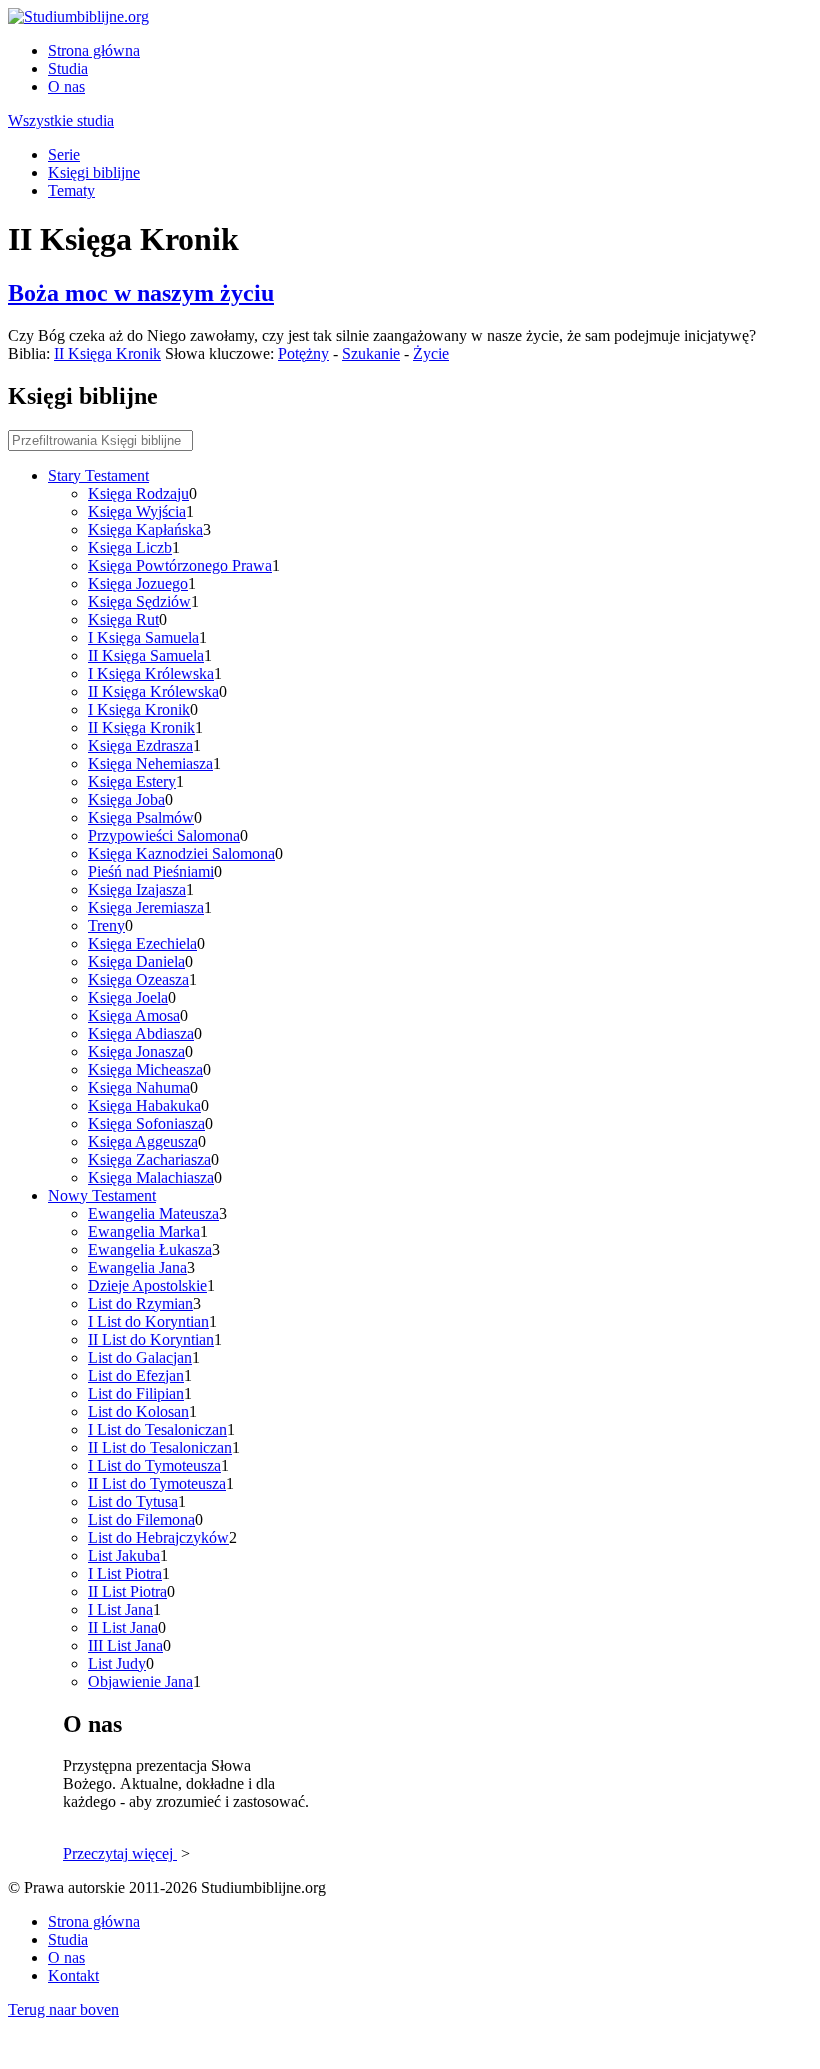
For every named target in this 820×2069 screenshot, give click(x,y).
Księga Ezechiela (142, 943)
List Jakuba (124, 1555)
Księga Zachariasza (149, 1159)
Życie (431, 353)
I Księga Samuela (143, 637)
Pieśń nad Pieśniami (151, 871)
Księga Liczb (130, 547)
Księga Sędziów (139, 601)
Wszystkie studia (61, 120)
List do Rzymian (140, 1303)
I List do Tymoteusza (154, 1465)
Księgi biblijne (94, 172)
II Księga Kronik (107, 353)
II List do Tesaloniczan (160, 1447)
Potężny (303, 353)
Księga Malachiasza (151, 1177)
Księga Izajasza (137, 889)
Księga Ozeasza (138, 979)
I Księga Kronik (139, 709)
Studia (68, 68)
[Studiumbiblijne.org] (78, 16)
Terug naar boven (63, 2009)
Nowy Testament (102, 1195)
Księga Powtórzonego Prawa (180, 565)
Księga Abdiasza (141, 1033)
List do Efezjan (136, 1375)
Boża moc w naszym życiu (141, 293)
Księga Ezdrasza (140, 745)
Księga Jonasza (136, 1051)
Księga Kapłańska (145, 529)
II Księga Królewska (153, 691)
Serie (64, 154)
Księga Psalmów (141, 817)
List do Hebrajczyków (158, 1537)
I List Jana (120, 1609)
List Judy (117, 1663)
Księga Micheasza (145, 1069)
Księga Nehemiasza (150, 763)
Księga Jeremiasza (146, 907)
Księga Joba (126, 799)
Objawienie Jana (140, 1681)
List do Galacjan (140, 1357)
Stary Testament (98, 475)
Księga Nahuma (139, 1087)
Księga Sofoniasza (146, 1123)
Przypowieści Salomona (164, 835)
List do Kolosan (138, 1411)
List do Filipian (136, 1393)
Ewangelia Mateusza (153, 1213)
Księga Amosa (134, 1015)
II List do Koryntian (151, 1339)
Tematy (71, 190)
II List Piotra (127, 1591)
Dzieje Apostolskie (147, 1285)
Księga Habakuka (144, 1105)
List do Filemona (141, 1519)
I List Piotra (125, 1573)
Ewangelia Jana (137, 1267)
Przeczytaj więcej (120, 1853)
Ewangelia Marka (144, 1231)
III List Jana (125, 1645)
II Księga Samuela (146, 655)
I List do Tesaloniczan (157, 1429)
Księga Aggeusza (143, 1141)
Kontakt (73, 1975)
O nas (66, 86)
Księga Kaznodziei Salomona (181, 853)
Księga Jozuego (138, 583)
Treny (106, 925)
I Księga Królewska (151, 673)
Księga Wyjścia (137, 511)
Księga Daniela (136, 961)
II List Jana (123, 1627)
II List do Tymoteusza (157, 1483)
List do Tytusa (133, 1501)
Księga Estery (132, 781)
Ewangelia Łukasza (150, 1249)
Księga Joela (128, 997)
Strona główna (94, 50)
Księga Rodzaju (138, 493)
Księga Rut (123, 619)
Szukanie (371, 353)
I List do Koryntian (148, 1321)
